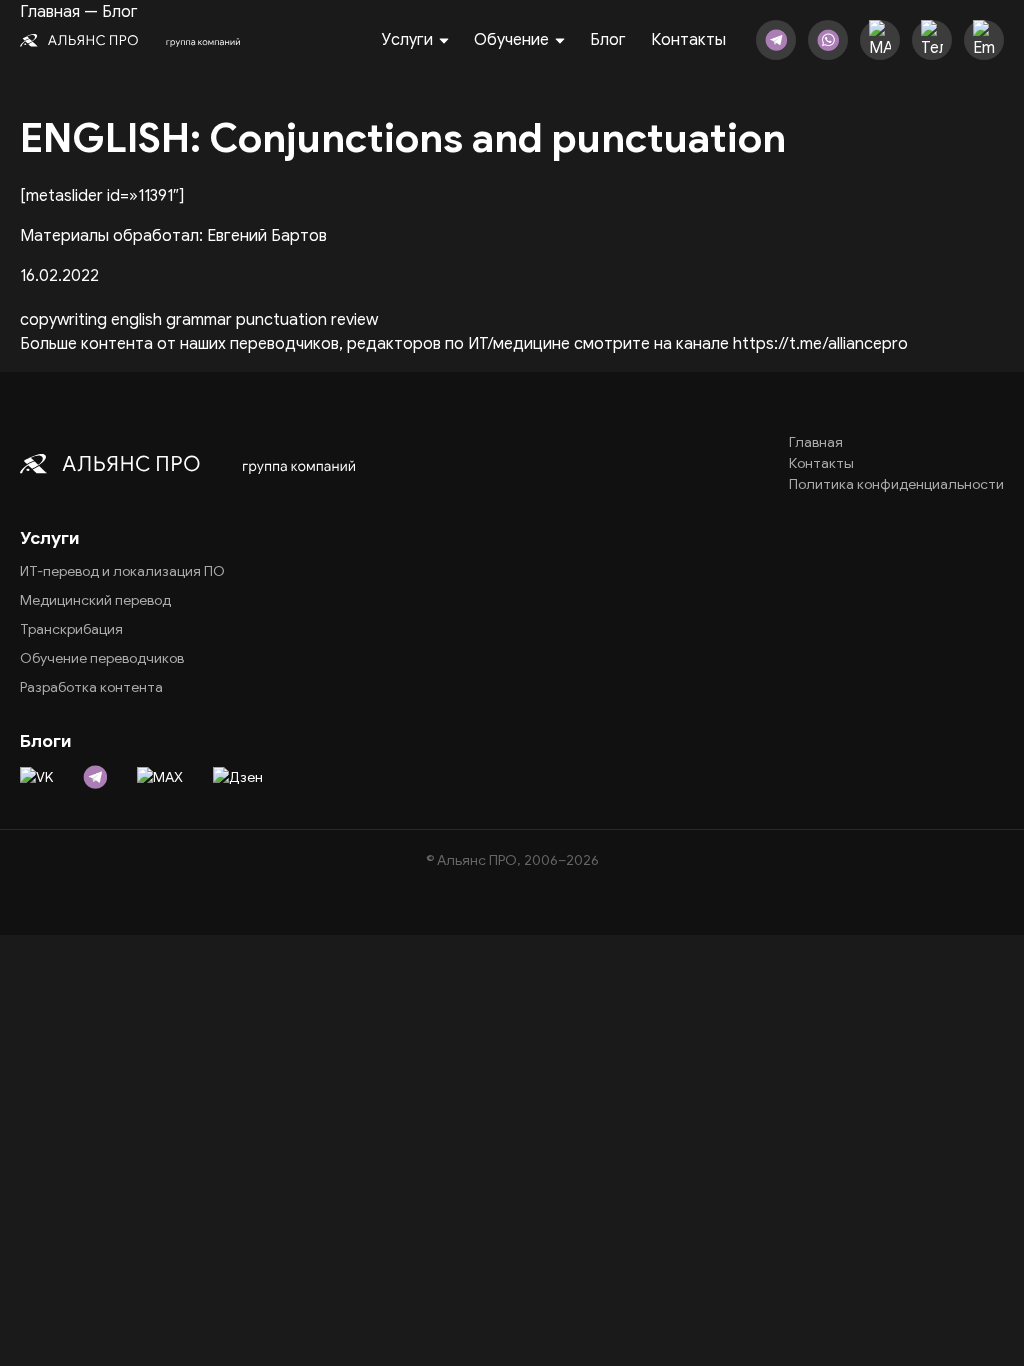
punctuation (281, 320)
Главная (816, 442)
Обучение (511, 40)
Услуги (407, 40)
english (136, 320)
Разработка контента (91, 687)
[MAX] (880, 40)
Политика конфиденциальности (896, 484)
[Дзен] (238, 777)
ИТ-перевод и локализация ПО (122, 571)
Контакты (688, 40)
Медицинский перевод (95, 600)
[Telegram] (776, 40)
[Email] (984, 40)
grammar (199, 320)
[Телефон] (932, 40)
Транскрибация (71, 629)
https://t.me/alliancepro (820, 344)
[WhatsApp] (828, 40)
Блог (608, 40)
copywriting (63, 320)
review (354, 320)
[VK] (36, 777)
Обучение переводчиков (102, 658)
